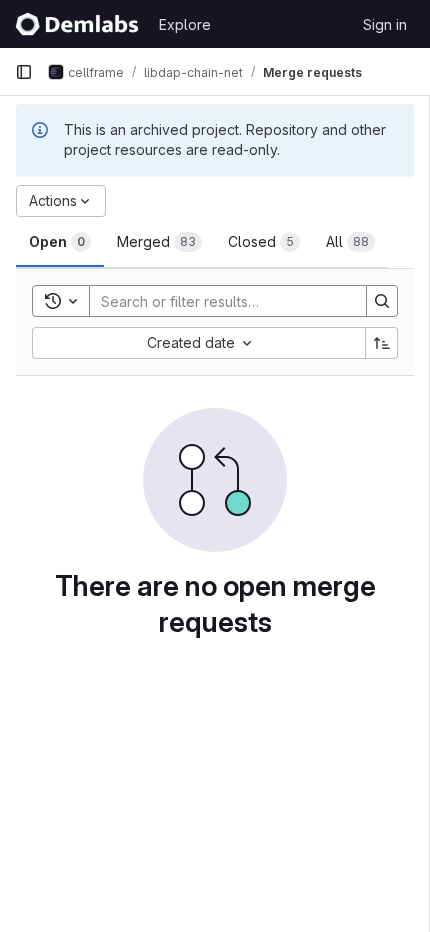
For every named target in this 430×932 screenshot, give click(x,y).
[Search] (382, 301)
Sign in (385, 24)
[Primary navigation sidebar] (24, 72)
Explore (185, 24)
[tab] (60, 242)
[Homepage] (77, 24)
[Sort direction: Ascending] (382, 343)
